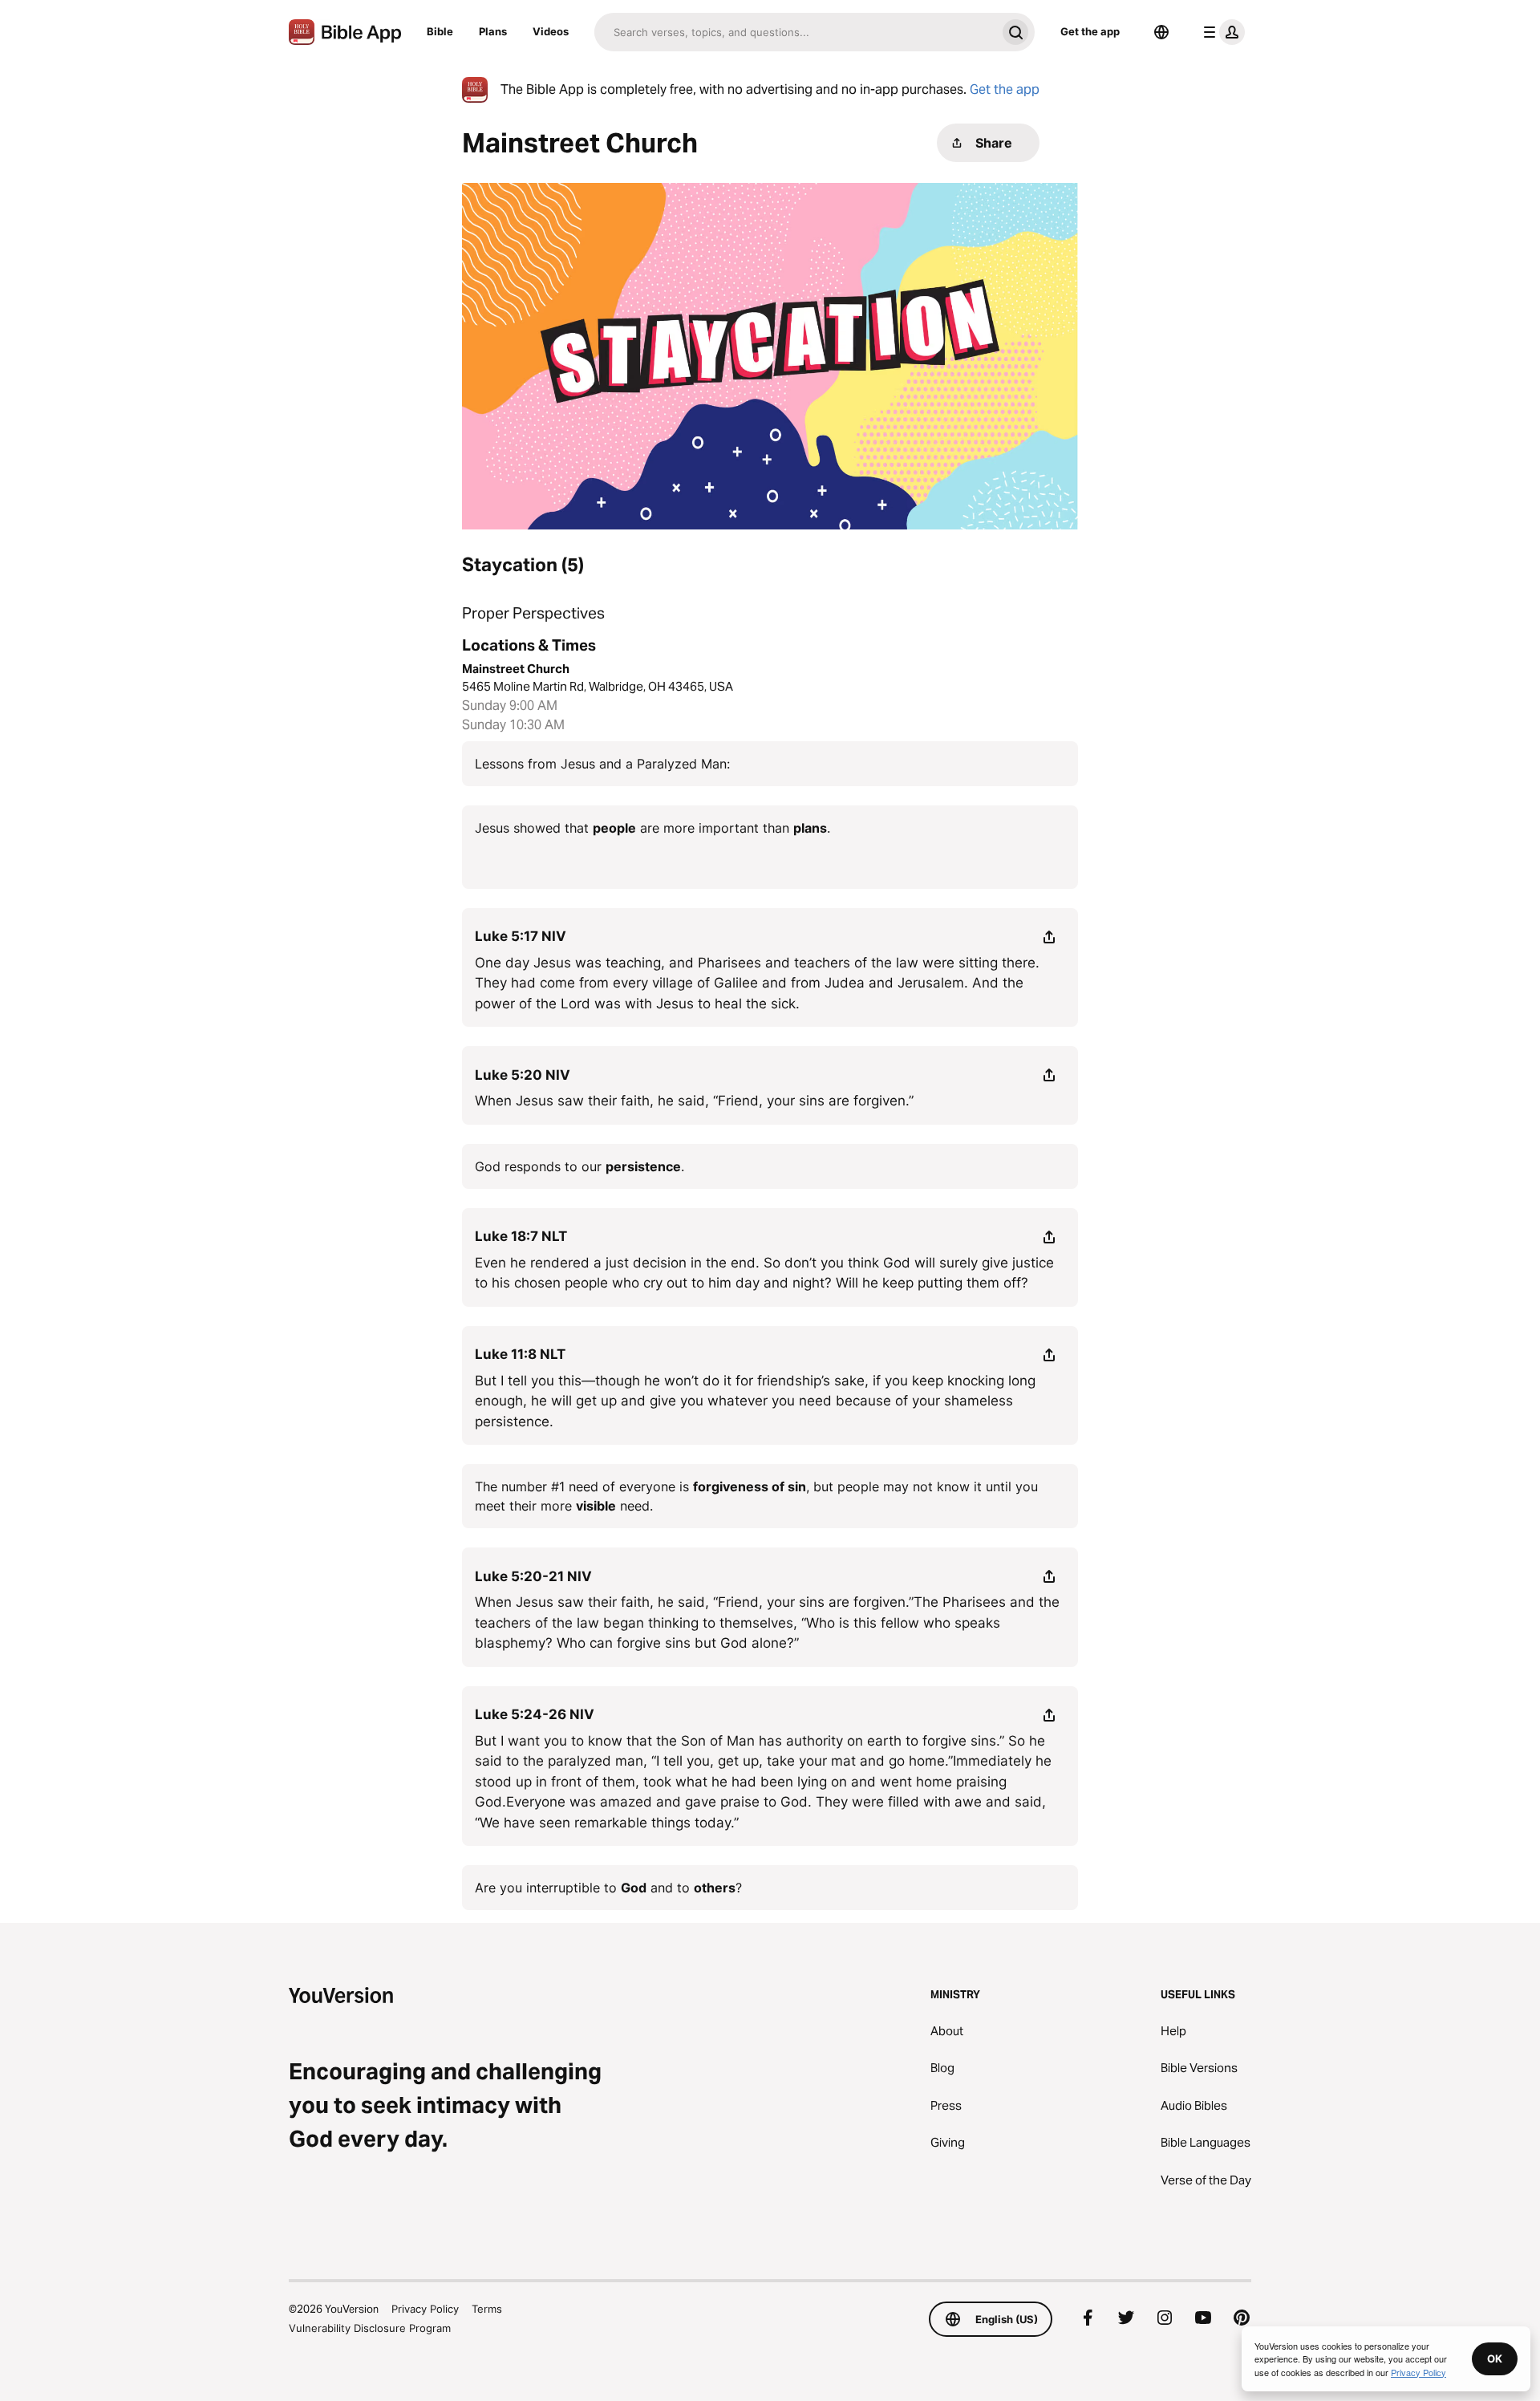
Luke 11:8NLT (520, 1354)
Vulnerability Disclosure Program (370, 2328)
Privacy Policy (425, 2309)
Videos (551, 31)
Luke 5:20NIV (523, 1075)
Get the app (1090, 31)
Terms (487, 2309)
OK (1495, 2358)
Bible (440, 31)
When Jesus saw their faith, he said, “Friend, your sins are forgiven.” (694, 1101)
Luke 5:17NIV (521, 936)
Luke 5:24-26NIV (535, 1714)
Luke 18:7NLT (521, 1236)
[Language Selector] (1161, 32)
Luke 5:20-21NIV (533, 1576)
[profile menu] (1221, 32)
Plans (493, 31)
